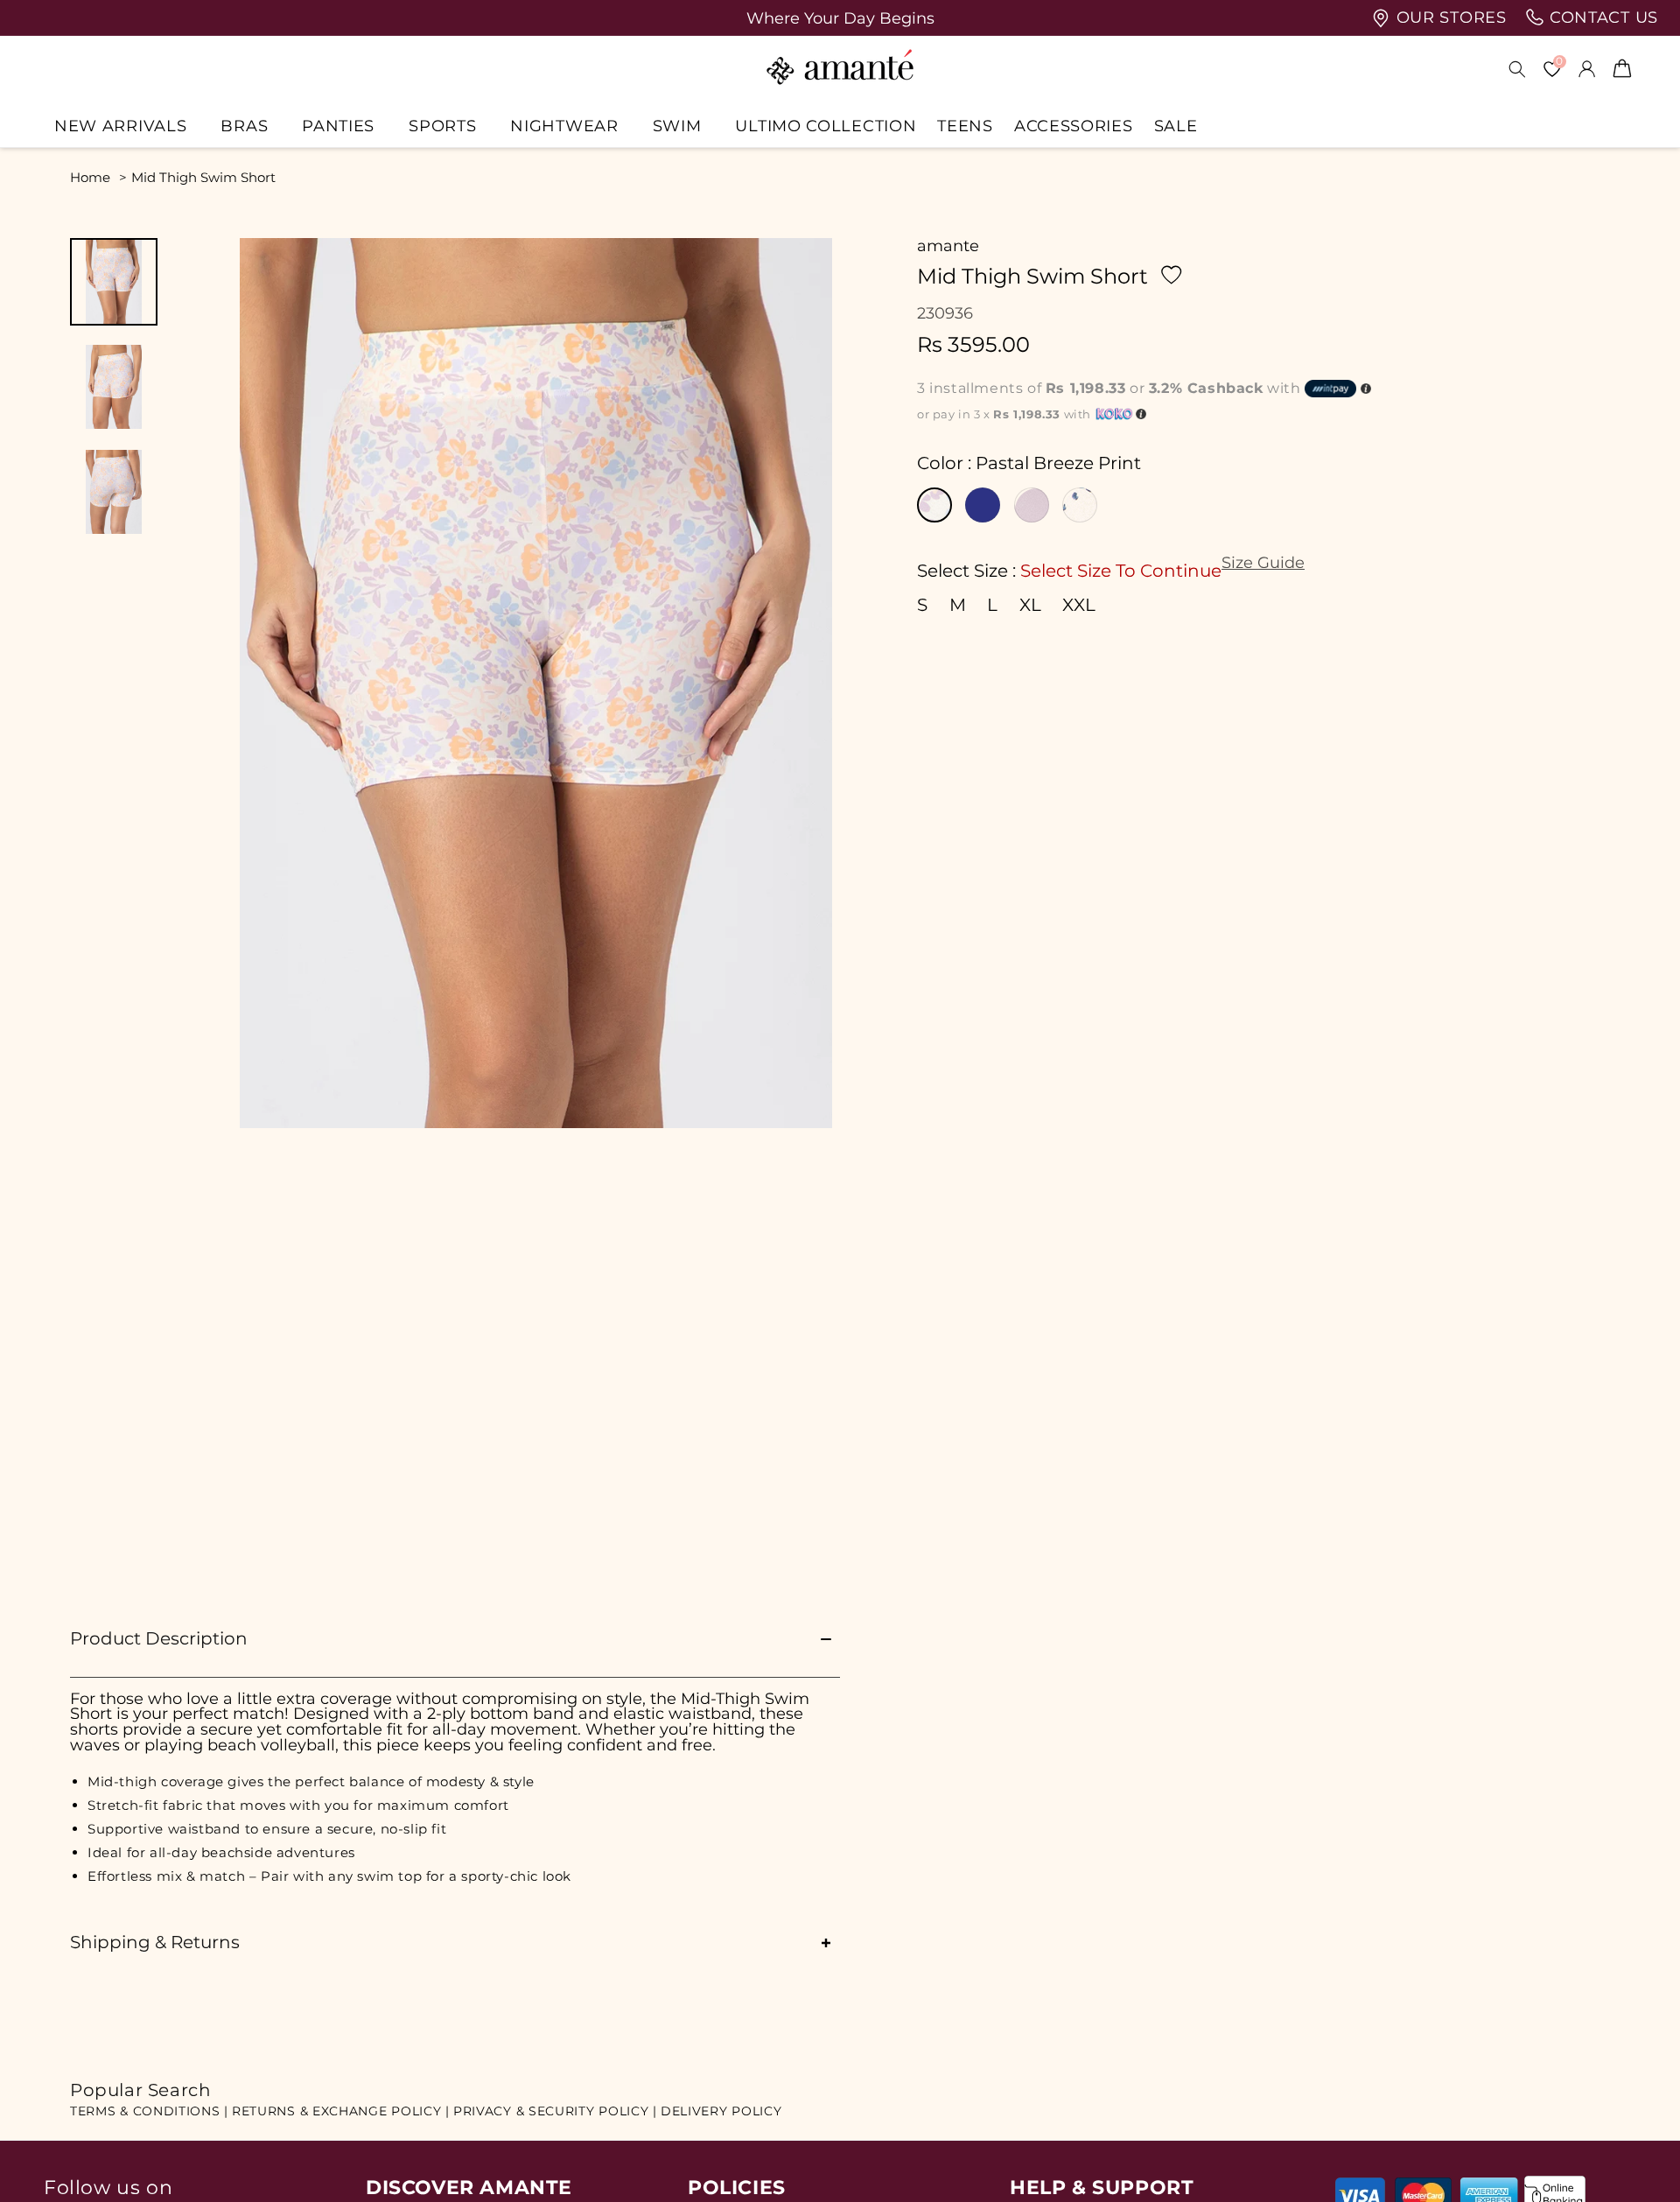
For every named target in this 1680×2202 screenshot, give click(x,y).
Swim (677, 126)
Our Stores (1449, 18)
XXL (1079, 607)
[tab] (114, 282)
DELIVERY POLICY (721, 2111)
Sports (442, 126)
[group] (840, 18)
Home (90, 177)
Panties (338, 126)
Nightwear (564, 126)
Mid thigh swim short (203, 177)
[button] (127, 126)
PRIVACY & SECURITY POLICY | (555, 2111)
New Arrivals (120, 126)
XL (1030, 607)
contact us (1601, 18)
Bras (244, 126)
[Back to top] (1637, 2164)
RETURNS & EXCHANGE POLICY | (341, 2111)
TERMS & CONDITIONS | (149, 2111)
